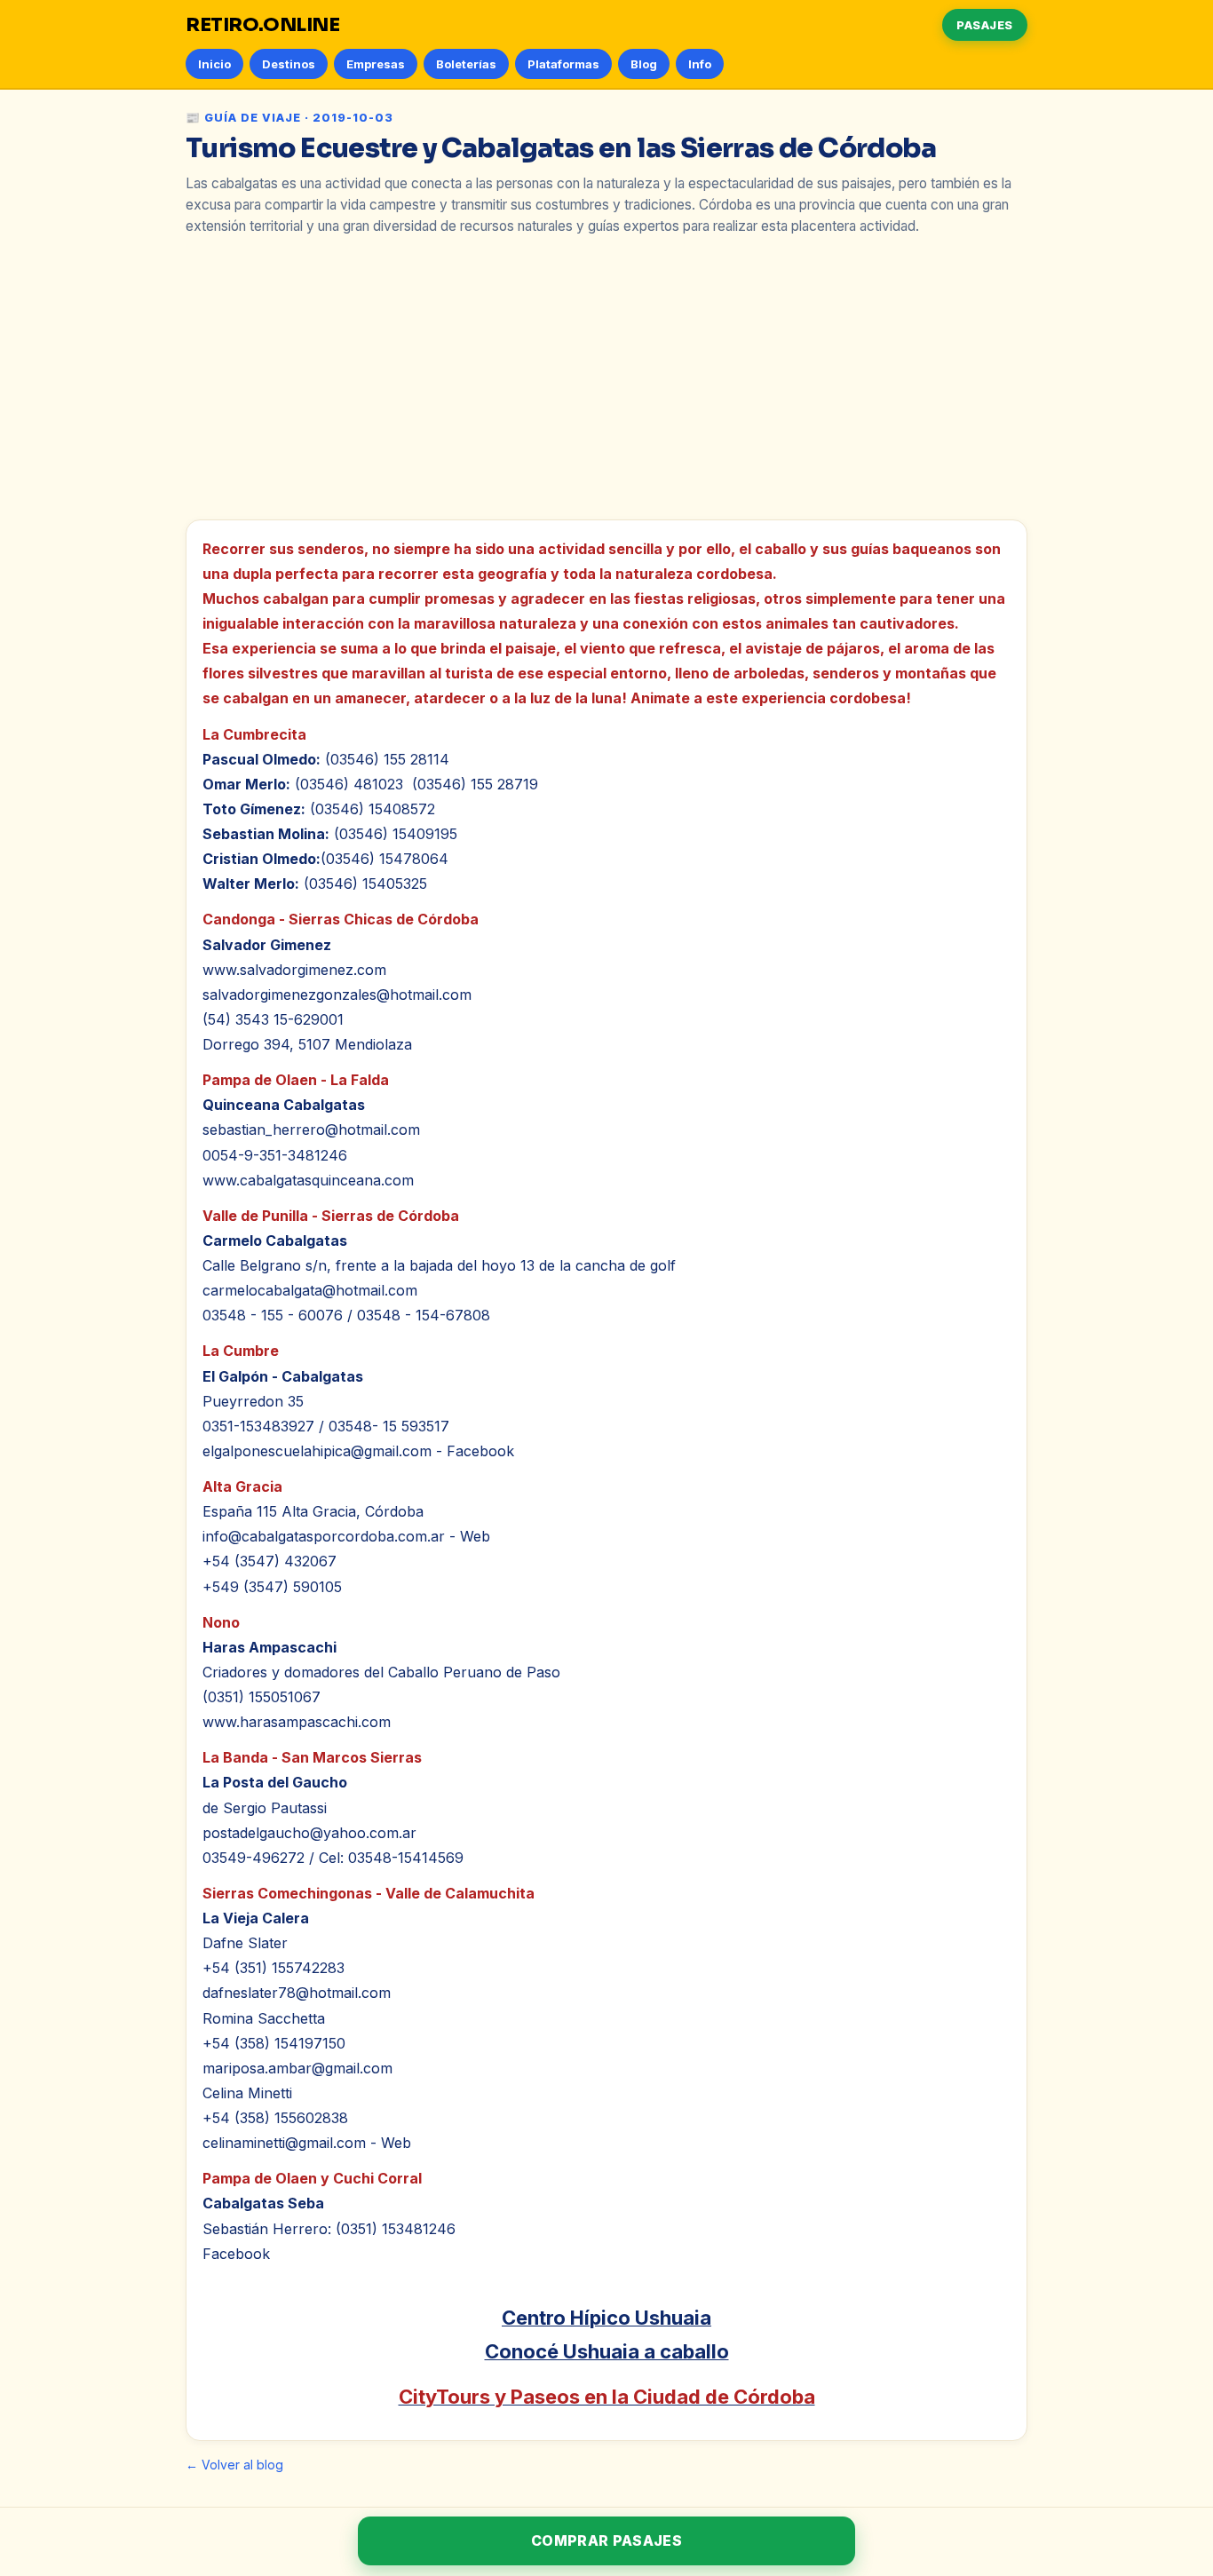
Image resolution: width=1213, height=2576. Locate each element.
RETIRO (263, 25)
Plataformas (563, 64)
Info (700, 64)
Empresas (376, 64)
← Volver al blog (234, 2465)
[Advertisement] (606, 377)
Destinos (289, 64)
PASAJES (985, 25)
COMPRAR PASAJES (606, 2540)
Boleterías (466, 64)
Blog (644, 64)
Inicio (214, 64)
